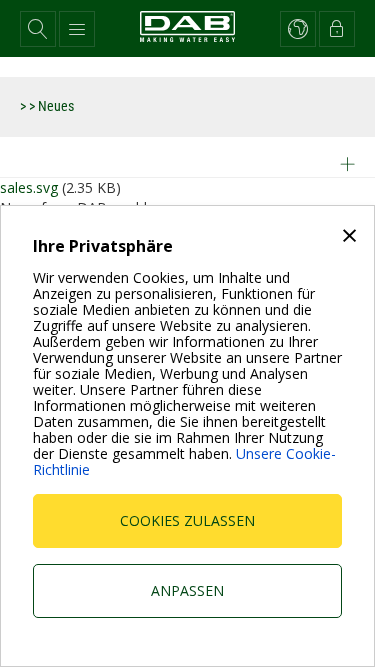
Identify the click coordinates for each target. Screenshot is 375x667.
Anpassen (187, 590)
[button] (38, 29)
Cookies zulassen (187, 520)
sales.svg (29, 187)
